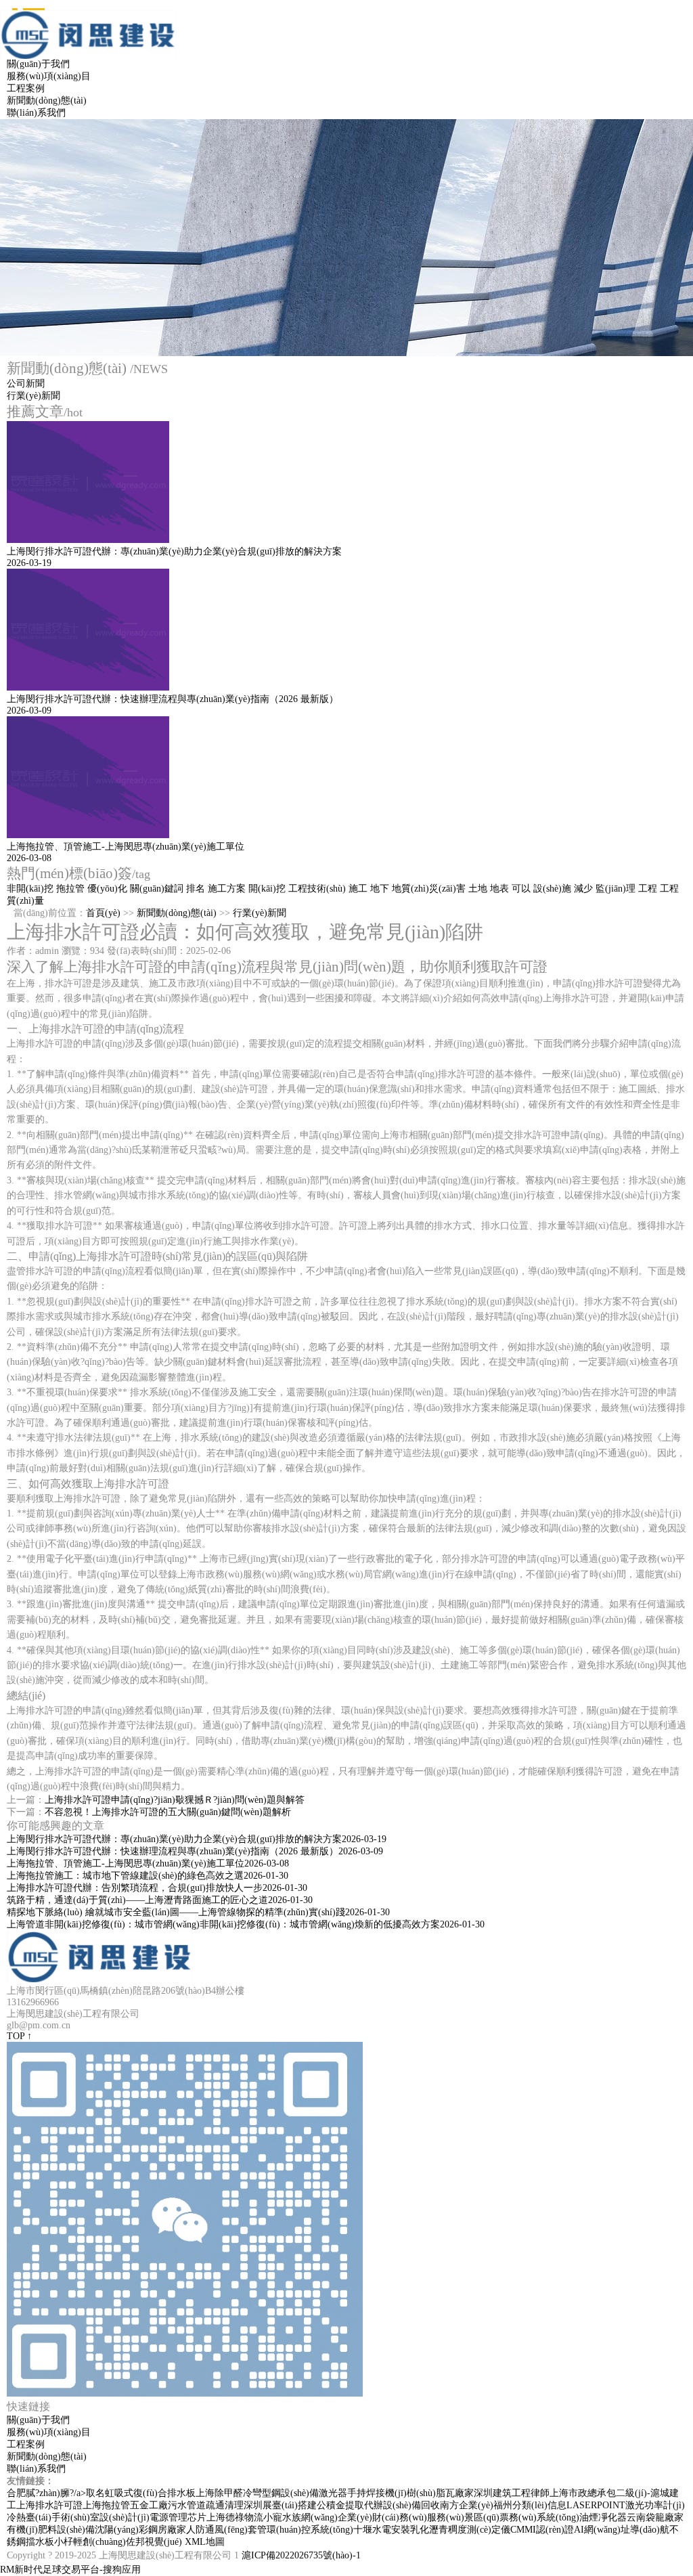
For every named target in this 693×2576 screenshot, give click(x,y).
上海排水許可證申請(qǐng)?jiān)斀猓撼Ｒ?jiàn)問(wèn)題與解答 (175, 1800)
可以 (521, 889)
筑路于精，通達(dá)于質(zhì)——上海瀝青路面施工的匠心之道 (160, 1900)
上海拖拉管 (106, 2505)
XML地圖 (205, 2542)
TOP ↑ (19, 2036)
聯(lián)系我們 (36, 113)
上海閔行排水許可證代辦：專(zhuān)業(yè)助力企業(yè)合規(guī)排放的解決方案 (197, 1839)
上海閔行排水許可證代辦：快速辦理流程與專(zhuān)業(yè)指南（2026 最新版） (195, 1851)
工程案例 (26, 88)
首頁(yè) (103, 913)
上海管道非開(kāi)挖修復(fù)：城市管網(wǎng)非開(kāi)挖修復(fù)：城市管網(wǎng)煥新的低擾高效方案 (246, 1924)
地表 (499, 889)
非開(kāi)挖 (30, 889)
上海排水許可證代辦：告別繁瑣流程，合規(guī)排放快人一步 (157, 1888)
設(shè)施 (552, 889)
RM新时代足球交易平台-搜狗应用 (70, 2570)
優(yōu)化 (107, 889)
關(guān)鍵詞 (157, 889)
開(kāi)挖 (267, 889)
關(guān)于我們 (38, 64)
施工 (358, 889)
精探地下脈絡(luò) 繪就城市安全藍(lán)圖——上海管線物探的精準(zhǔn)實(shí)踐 (198, 1912)
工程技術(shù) (317, 889)
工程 (648, 889)
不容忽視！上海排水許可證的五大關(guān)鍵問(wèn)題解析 (168, 1812)
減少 (583, 889)
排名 (196, 889)
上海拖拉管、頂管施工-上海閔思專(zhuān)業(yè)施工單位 (148, 1863)
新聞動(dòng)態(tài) (47, 101)
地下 (380, 889)
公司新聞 (26, 384)
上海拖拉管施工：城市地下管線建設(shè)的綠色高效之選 (148, 1876)
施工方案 (227, 889)
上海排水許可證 (49, 2505)
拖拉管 (70, 889)
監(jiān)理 (616, 889)
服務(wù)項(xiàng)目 (49, 76)
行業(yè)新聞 (33, 396)
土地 (478, 889)
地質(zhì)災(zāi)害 (429, 889)
